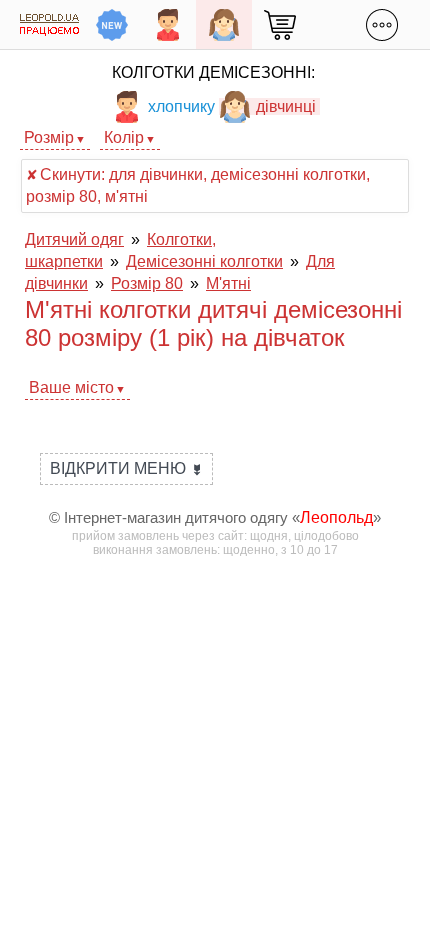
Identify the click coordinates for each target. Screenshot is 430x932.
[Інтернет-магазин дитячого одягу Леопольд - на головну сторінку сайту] (49, 24)
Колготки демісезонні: (213, 72)
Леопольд (336, 517)
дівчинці (286, 106)
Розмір (49, 137)
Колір (124, 137)
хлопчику (181, 106)
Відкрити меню (126, 468)
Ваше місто (71, 387)
